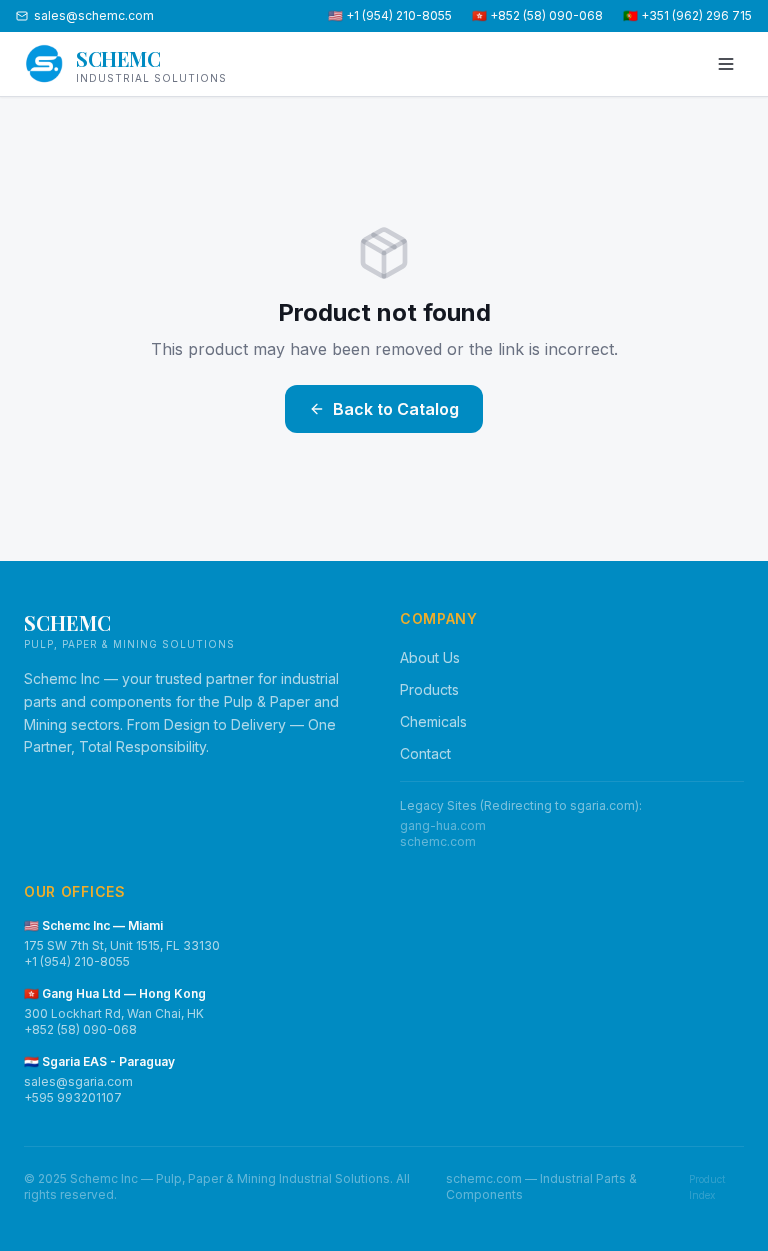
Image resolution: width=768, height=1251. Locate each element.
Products (429, 689)
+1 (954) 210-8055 (77, 961)
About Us (430, 657)
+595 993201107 (73, 1097)
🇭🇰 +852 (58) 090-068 (537, 15)
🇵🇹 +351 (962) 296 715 (687, 15)
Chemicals (433, 721)
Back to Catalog (396, 409)
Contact (425, 753)
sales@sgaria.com (78, 1081)
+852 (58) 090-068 (80, 1029)
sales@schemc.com (94, 15)
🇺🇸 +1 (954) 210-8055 (390, 15)
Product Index (707, 1187)
